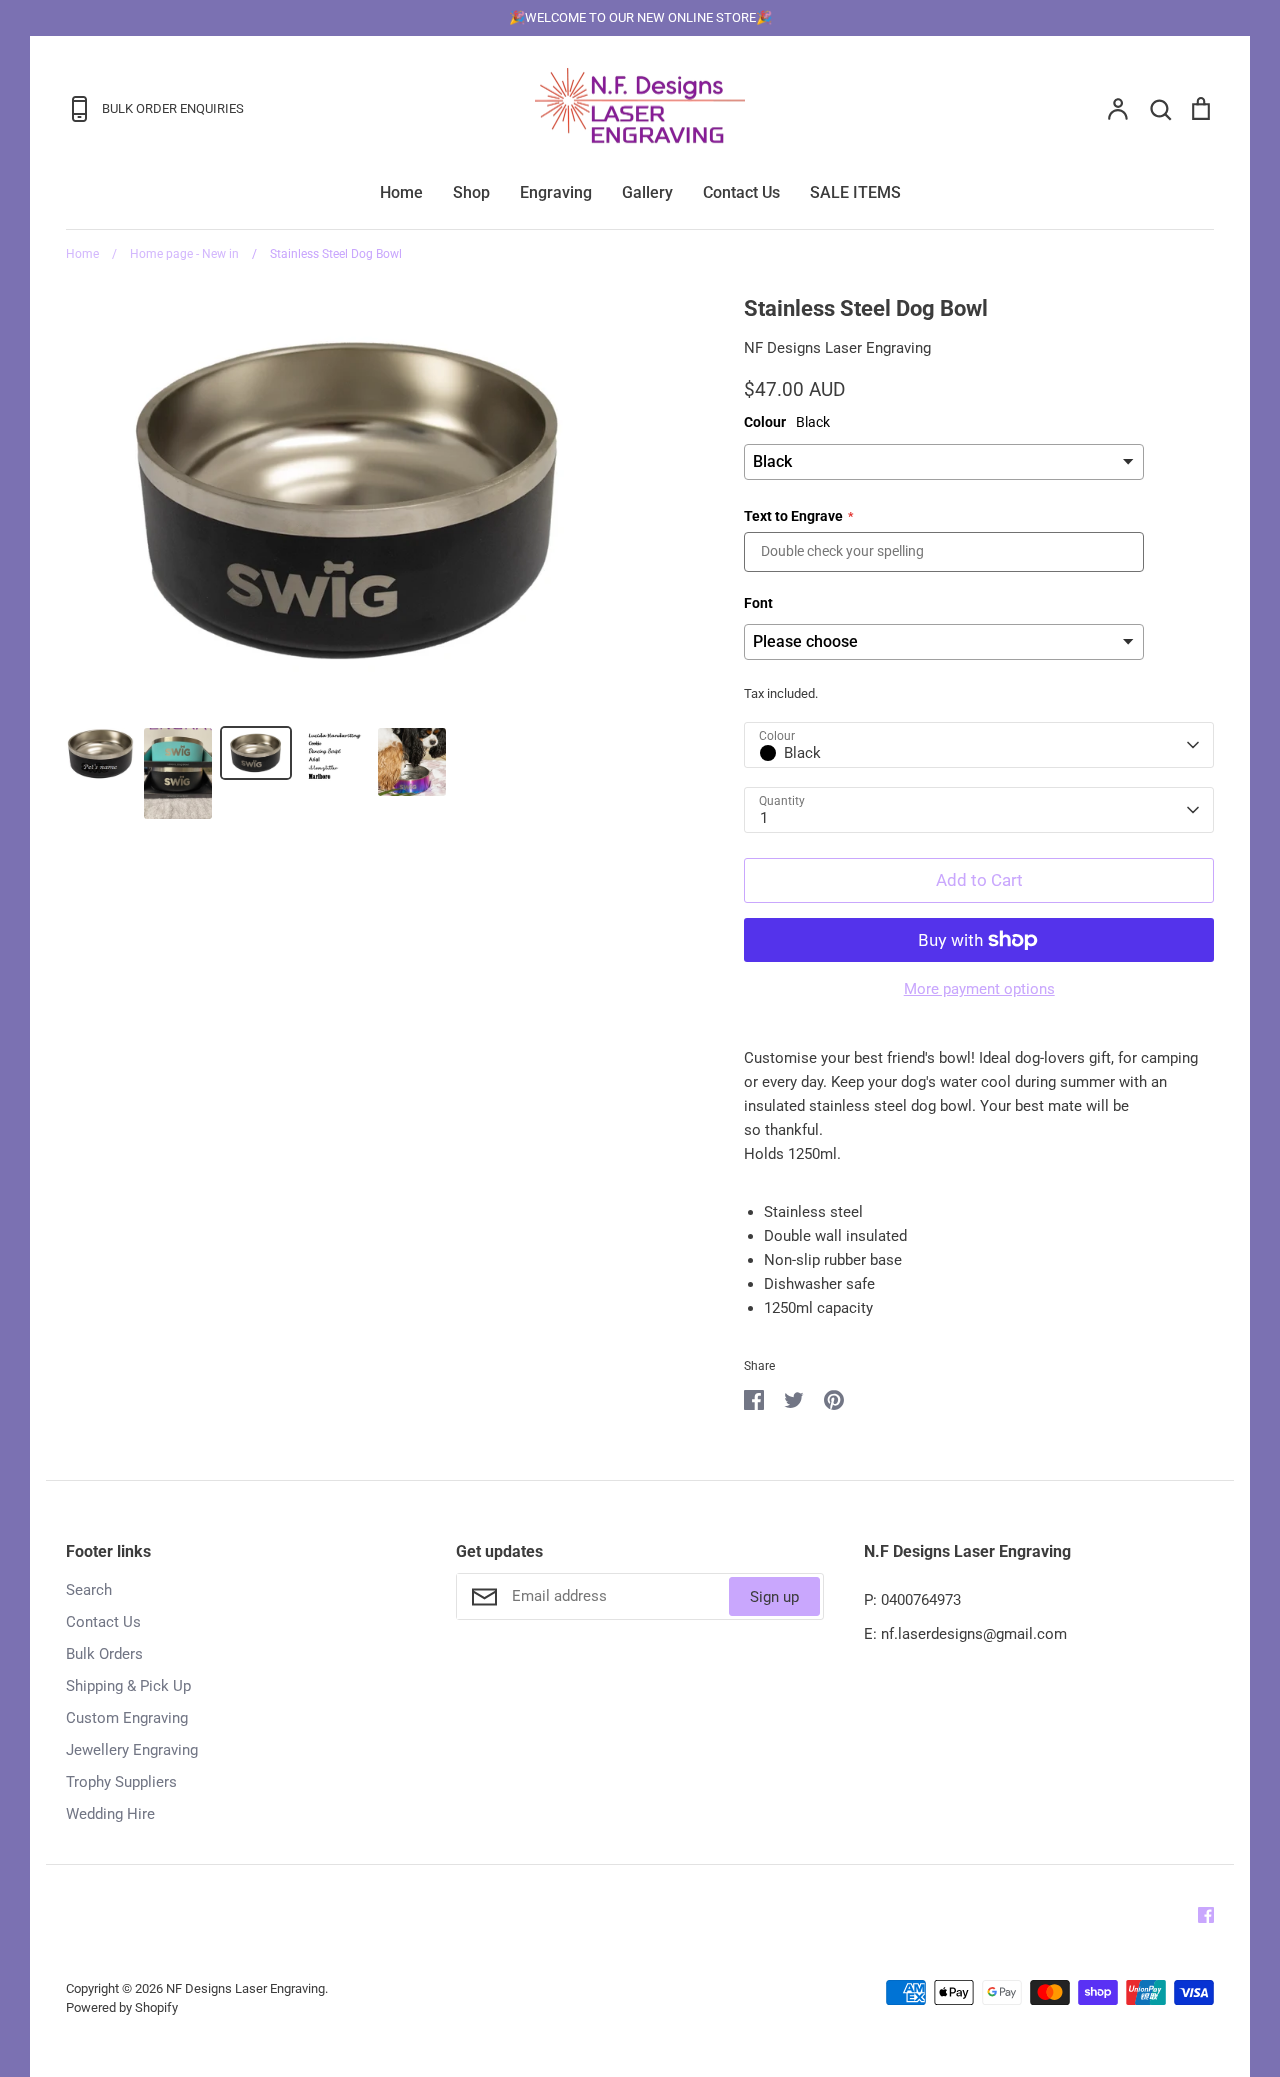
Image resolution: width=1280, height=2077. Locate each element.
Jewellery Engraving (132, 1750)
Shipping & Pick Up (128, 1686)
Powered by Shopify (122, 2007)
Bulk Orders (104, 1654)
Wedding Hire (110, 1814)
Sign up (774, 1597)
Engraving (556, 192)
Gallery (647, 192)
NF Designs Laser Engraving (837, 348)
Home (401, 192)
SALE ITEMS (855, 192)
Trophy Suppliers (121, 1782)
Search (89, 1590)
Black (802, 753)
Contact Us (741, 192)
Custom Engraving (127, 1718)
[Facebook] (1206, 1915)
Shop (471, 192)
